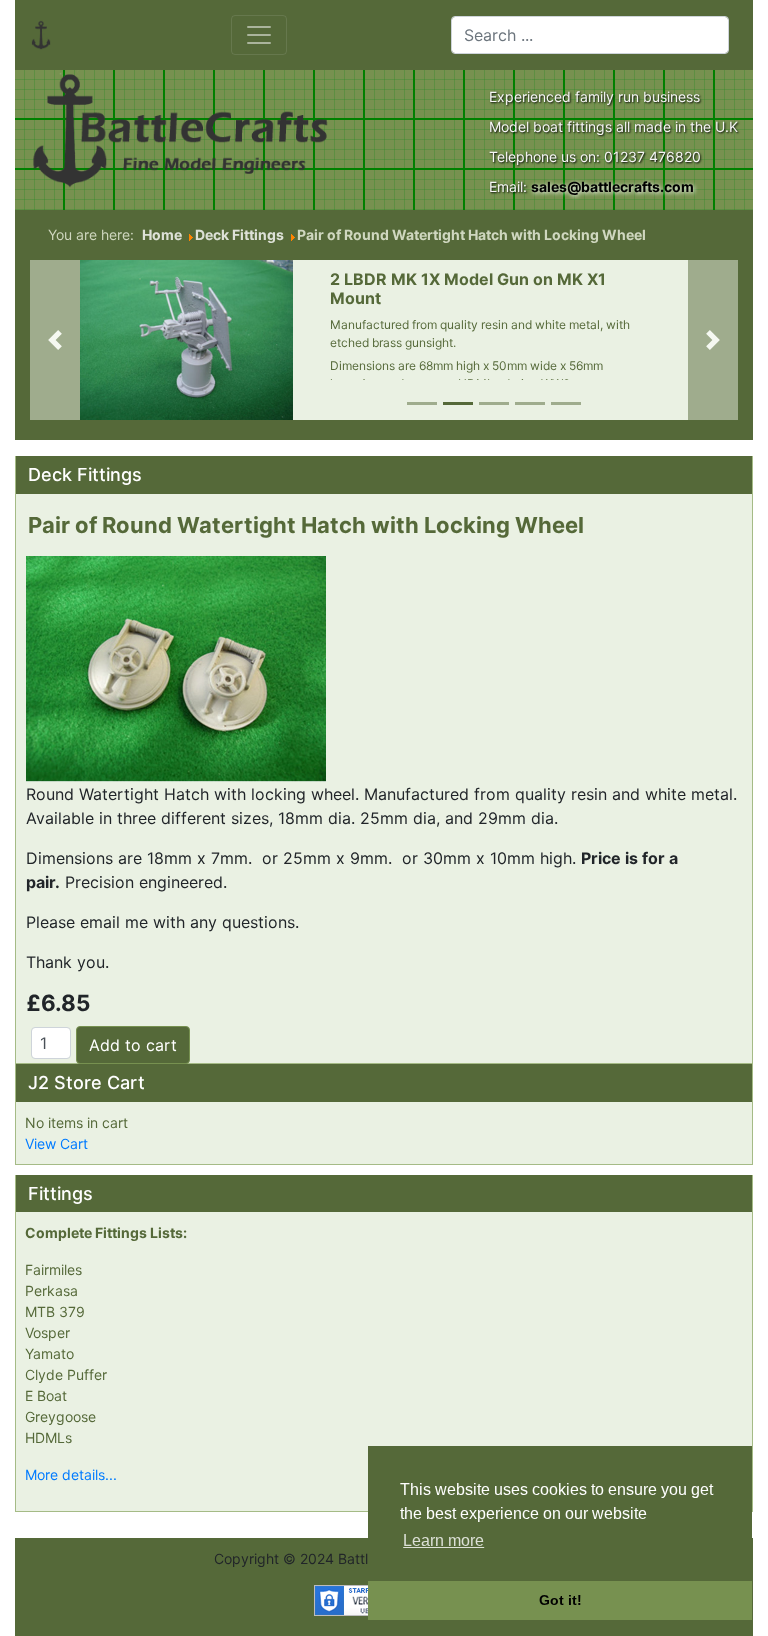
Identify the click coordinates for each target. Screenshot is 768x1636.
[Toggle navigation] (259, 35)
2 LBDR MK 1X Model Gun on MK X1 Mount (468, 288)
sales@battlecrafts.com (612, 186)
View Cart (56, 1143)
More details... (71, 1474)
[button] (55, 340)
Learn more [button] (443, 1540)
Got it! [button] (560, 1600)
